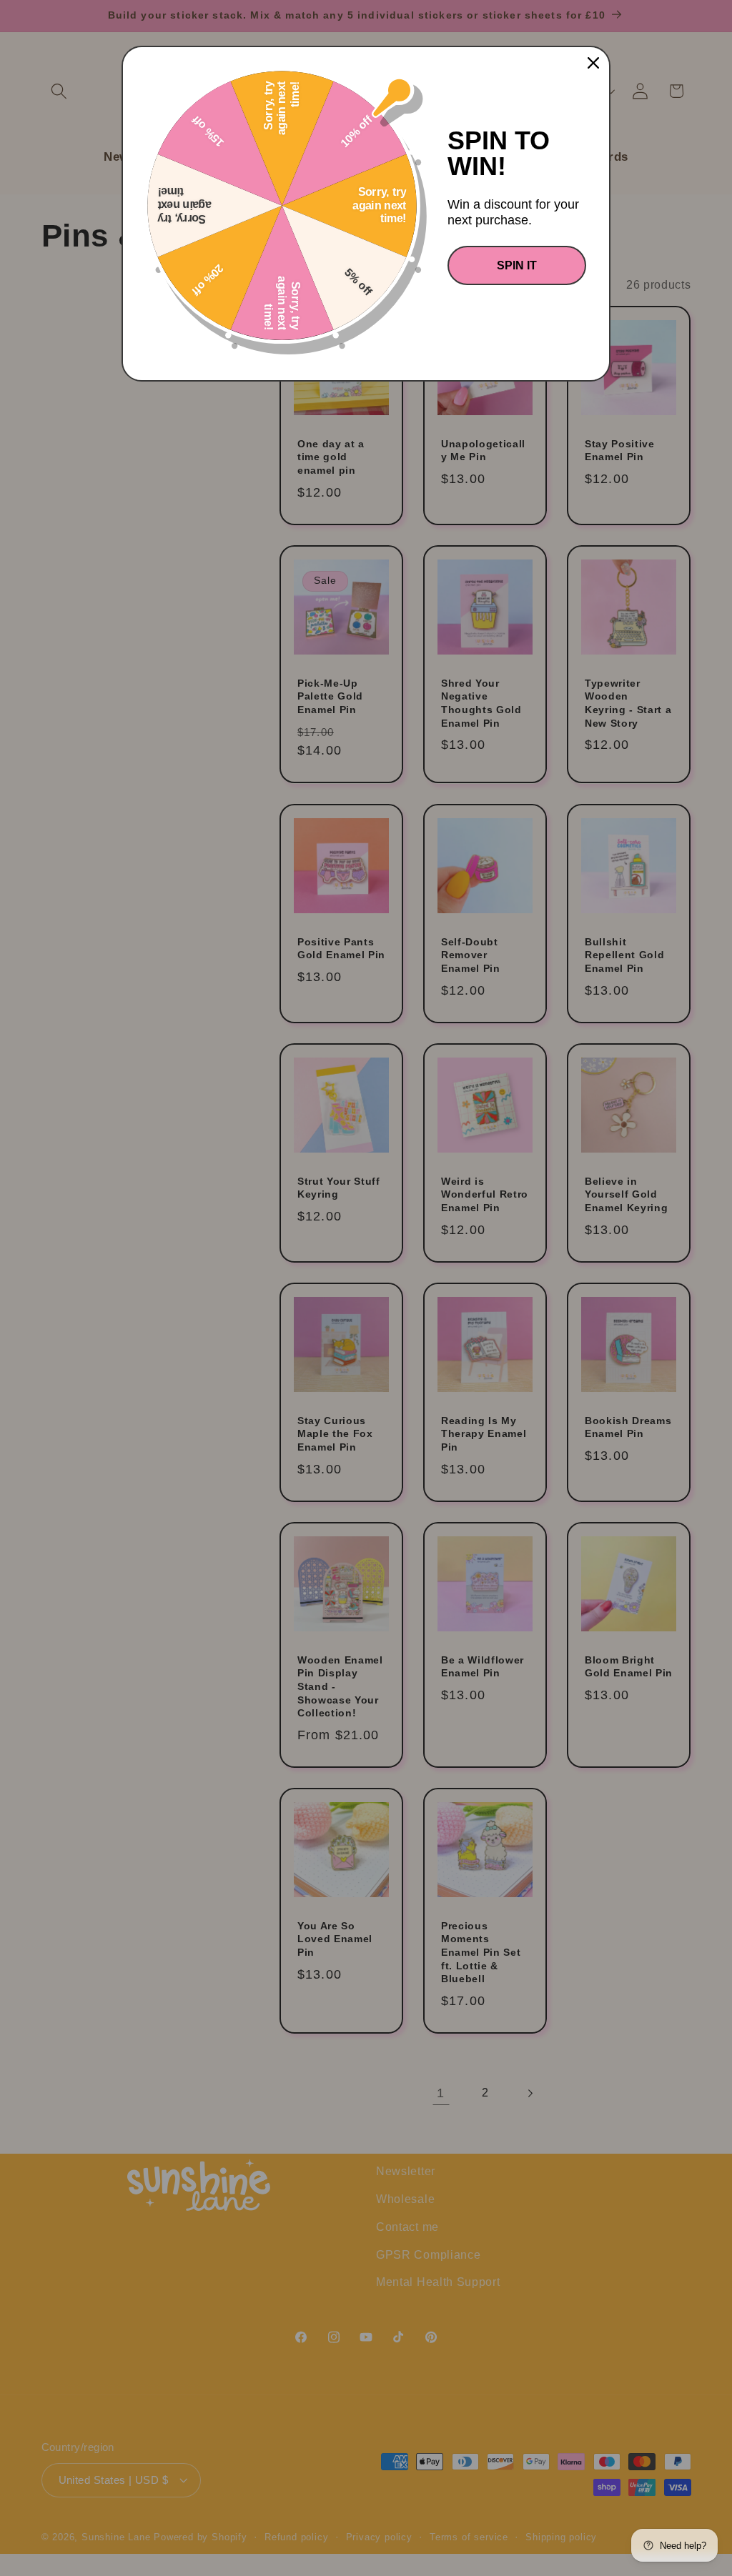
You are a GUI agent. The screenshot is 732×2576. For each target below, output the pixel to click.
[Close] (593, 63)
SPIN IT (517, 265)
